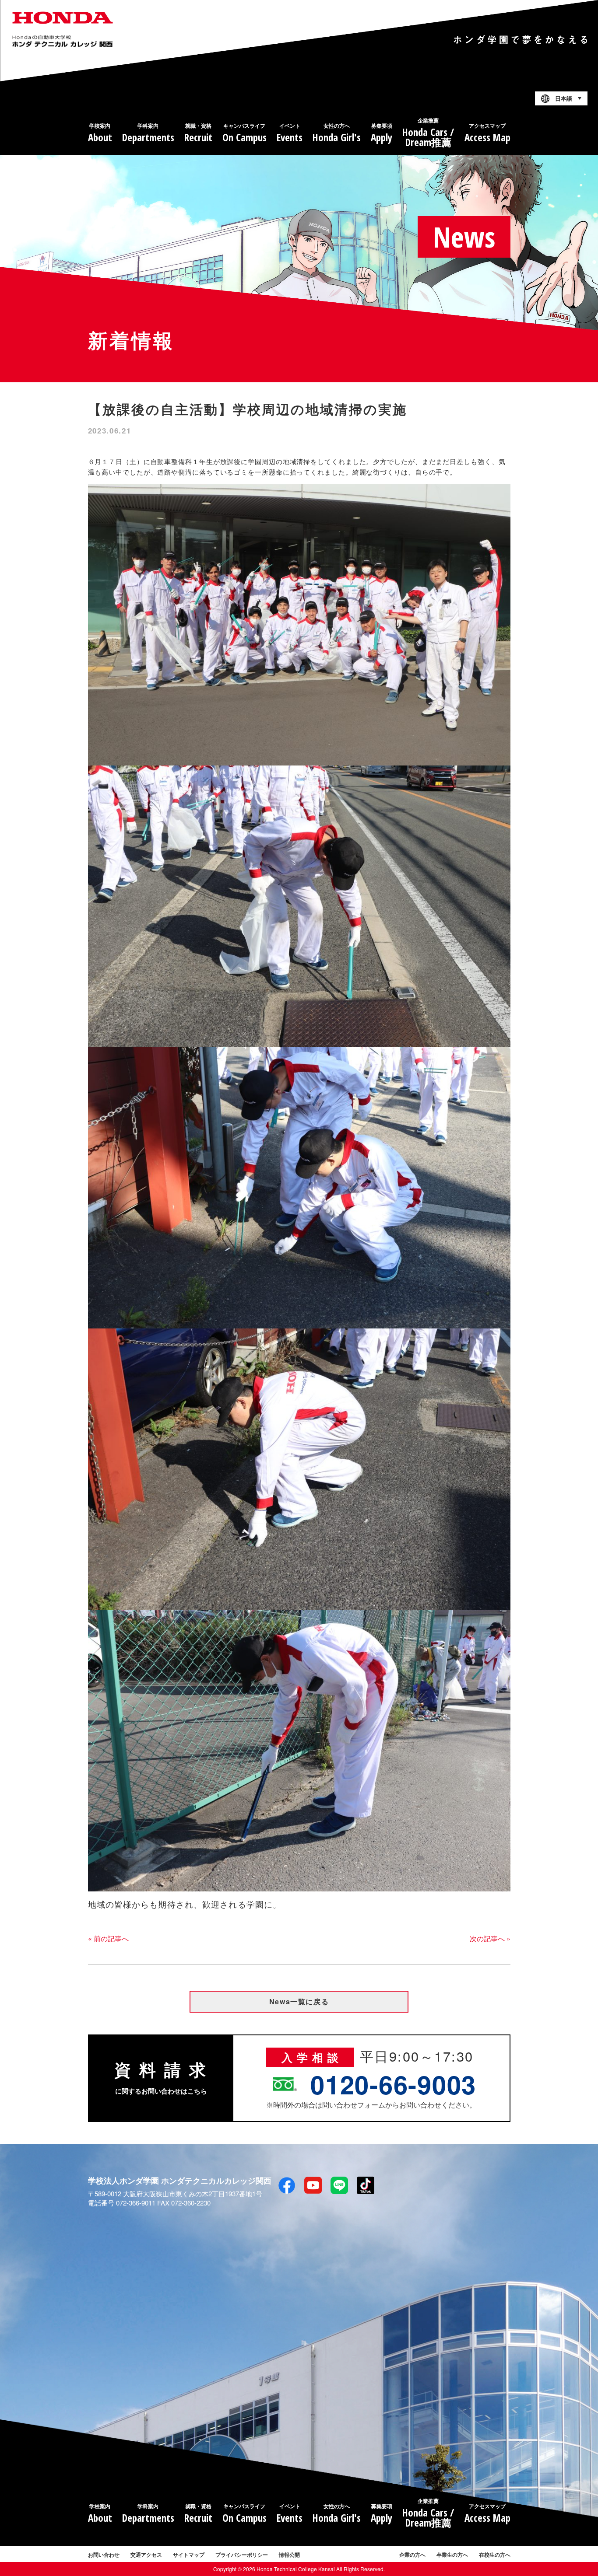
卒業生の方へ (452, 2555)
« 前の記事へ (108, 1938)
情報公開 (289, 2555)
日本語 (564, 99)
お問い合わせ (104, 2555)
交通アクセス (146, 2555)
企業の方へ (412, 2555)
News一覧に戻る (299, 2001)
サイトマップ (189, 2555)
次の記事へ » (490, 1938)
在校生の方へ (495, 2555)
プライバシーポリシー (242, 2555)
